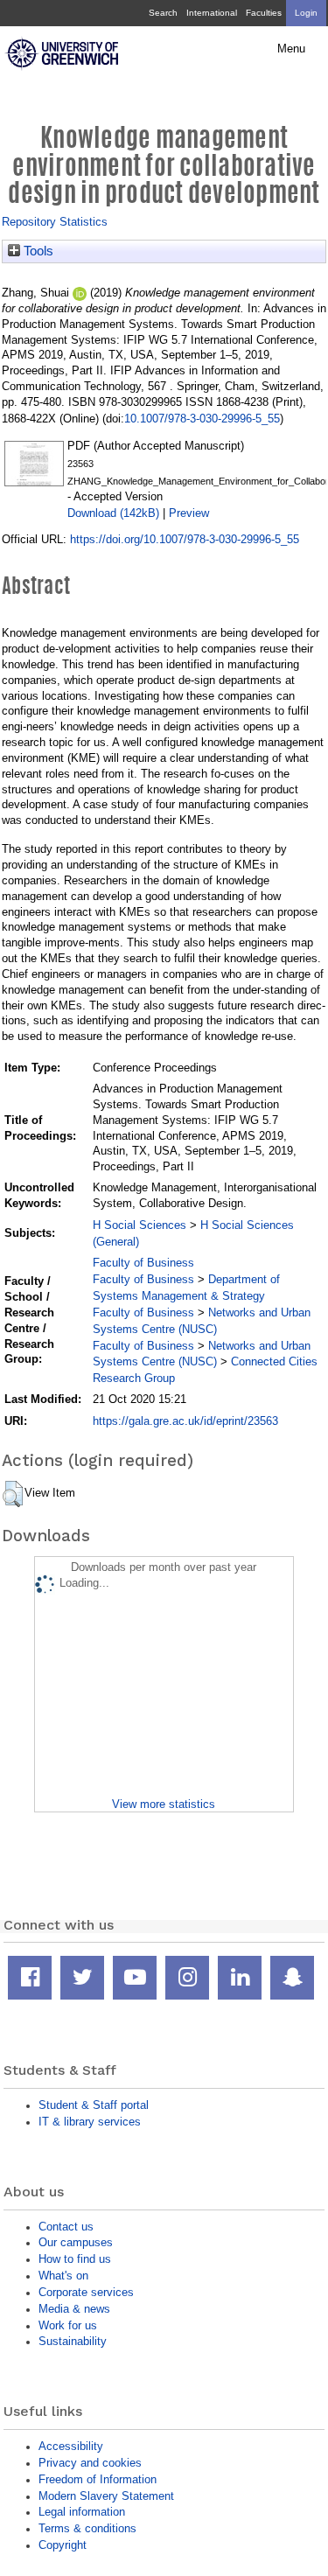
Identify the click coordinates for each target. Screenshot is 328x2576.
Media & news (74, 2309)
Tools (37, 251)
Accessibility (71, 2446)
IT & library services (90, 2122)
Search (163, 13)
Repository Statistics (55, 222)
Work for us (68, 2325)
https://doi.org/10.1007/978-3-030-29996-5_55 (185, 539)
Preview (189, 513)
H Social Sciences (140, 1225)
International (212, 13)
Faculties (264, 13)
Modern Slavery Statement (106, 2496)
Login (306, 13)
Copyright (63, 2545)
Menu (291, 49)
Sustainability (73, 2341)
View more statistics (164, 1804)
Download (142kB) (113, 513)
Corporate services (86, 2292)
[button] (13, 1494)
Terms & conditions (87, 2528)
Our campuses (76, 2242)
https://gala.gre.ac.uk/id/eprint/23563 (185, 1421)
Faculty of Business (143, 1263)
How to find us (75, 2259)
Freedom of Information (98, 2479)
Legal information (82, 2512)
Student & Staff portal (94, 2105)
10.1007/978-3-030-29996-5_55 (202, 419)
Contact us (66, 2227)
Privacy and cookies (90, 2463)
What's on (63, 2276)
